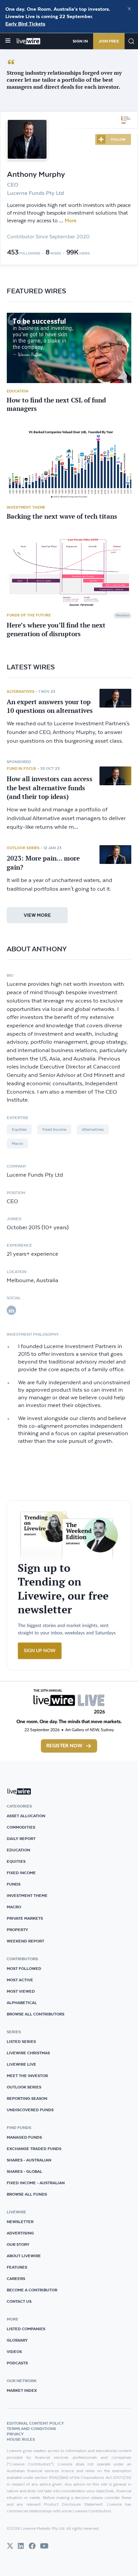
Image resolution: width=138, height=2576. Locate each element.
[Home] (29, 41)
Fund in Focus (21, 768)
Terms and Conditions (31, 2428)
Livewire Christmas (28, 2053)
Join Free (109, 41)
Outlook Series (23, 848)
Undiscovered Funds (30, 2110)
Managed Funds (24, 2137)
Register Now (64, 1746)
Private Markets (25, 1918)
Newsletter (20, 2222)
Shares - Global (24, 2171)
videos (14, 2351)
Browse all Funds (27, 2194)
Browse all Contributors (36, 2014)
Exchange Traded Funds (34, 2149)
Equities (19, 1129)
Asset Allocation (26, 1816)
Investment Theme (26, 507)
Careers (16, 2278)
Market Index (22, 2390)
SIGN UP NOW (40, 1651)
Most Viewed (21, 1991)
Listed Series (21, 2041)
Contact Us (19, 2301)
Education (18, 391)
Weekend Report (25, 1941)
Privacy (15, 2434)
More (71, 221)
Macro (17, 1144)
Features (17, 2267)
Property (17, 1930)
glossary (17, 2340)
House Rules (21, 2439)
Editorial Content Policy (35, 2423)
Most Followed (24, 1968)
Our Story (18, 2244)
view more (37, 915)
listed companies (26, 2329)
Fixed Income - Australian (36, 2183)
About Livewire (24, 2256)
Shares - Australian (29, 2160)
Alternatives (21, 691)
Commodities (21, 1827)
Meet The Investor (27, 2076)
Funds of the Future (29, 615)
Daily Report (21, 1838)
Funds (14, 1884)
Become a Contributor (32, 2290)
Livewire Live (21, 2064)
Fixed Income (54, 1129)
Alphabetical (22, 2003)
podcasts (17, 2363)
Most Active (20, 1980)
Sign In (80, 41)
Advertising (20, 2233)
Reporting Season (27, 2098)
